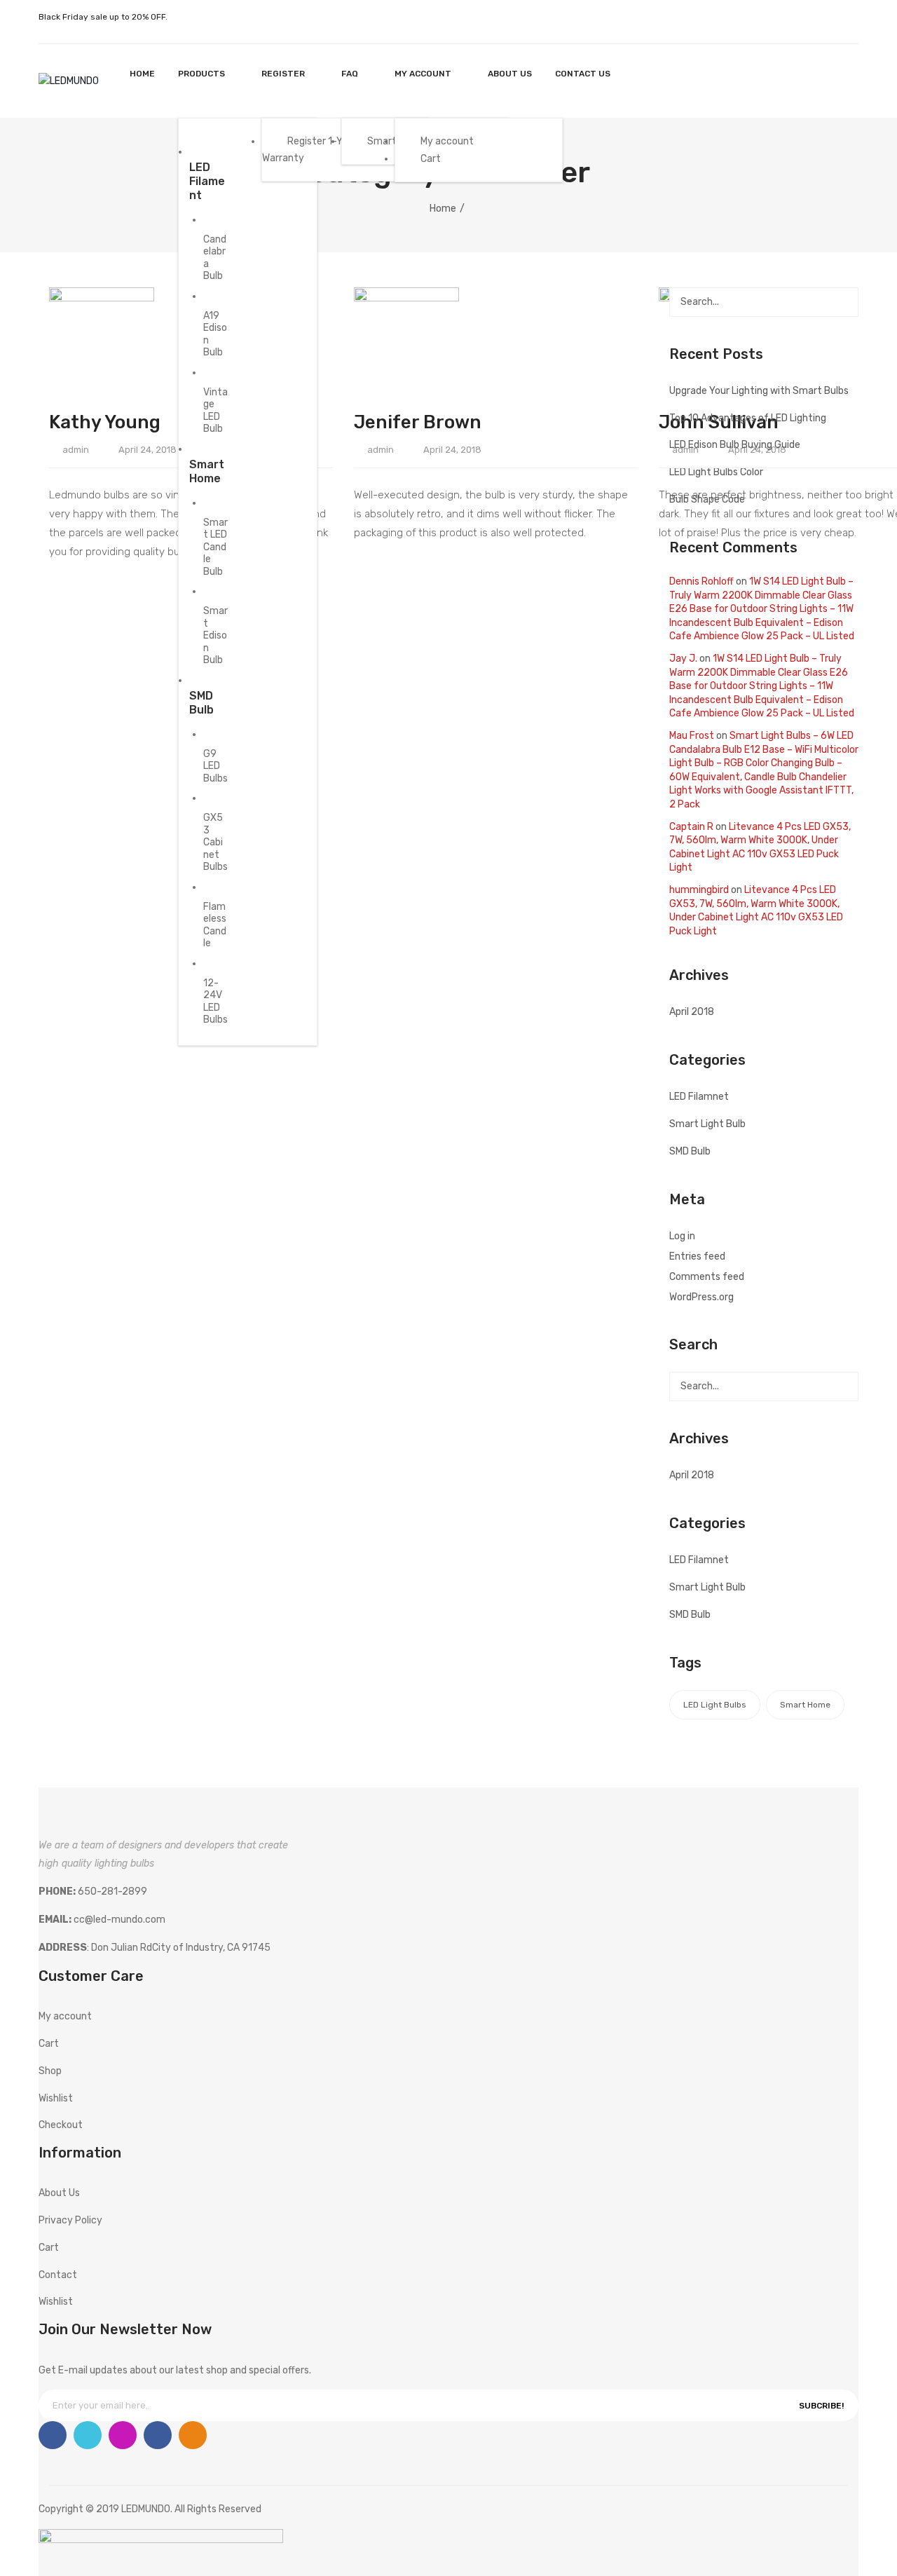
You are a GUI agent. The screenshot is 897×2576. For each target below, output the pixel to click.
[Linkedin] (158, 2435)
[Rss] (193, 2435)
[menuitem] (142, 74)
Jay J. (683, 659)
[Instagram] (123, 2435)
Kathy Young (105, 422)
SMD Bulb (690, 1151)
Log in (682, 1236)
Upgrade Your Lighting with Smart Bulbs (759, 391)
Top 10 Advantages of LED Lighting (748, 418)
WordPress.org (701, 1297)
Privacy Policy (70, 2220)
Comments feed (707, 1277)
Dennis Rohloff (701, 581)
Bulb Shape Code (707, 499)
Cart (49, 2044)
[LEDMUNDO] (69, 80)
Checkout (61, 2125)
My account (813, 81)
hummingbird (699, 890)
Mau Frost (692, 736)
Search (844, 302)
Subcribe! (821, 2406)
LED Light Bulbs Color (716, 472)
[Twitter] (88, 2435)
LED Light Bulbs (715, 1705)
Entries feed (697, 1256)
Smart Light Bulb (707, 1124)
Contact (58, 2275)
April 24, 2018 (148, 450)
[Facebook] (53, 2435)
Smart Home (805, 1705)
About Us (59, 2193)
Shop (50, 2071)
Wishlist (841, 81)
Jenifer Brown (418, 422)
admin (76, 450)
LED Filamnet (699, 1097)
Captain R (691, 827)
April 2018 (692, 1012)
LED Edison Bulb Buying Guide (735, 445)
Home (443, 209)
